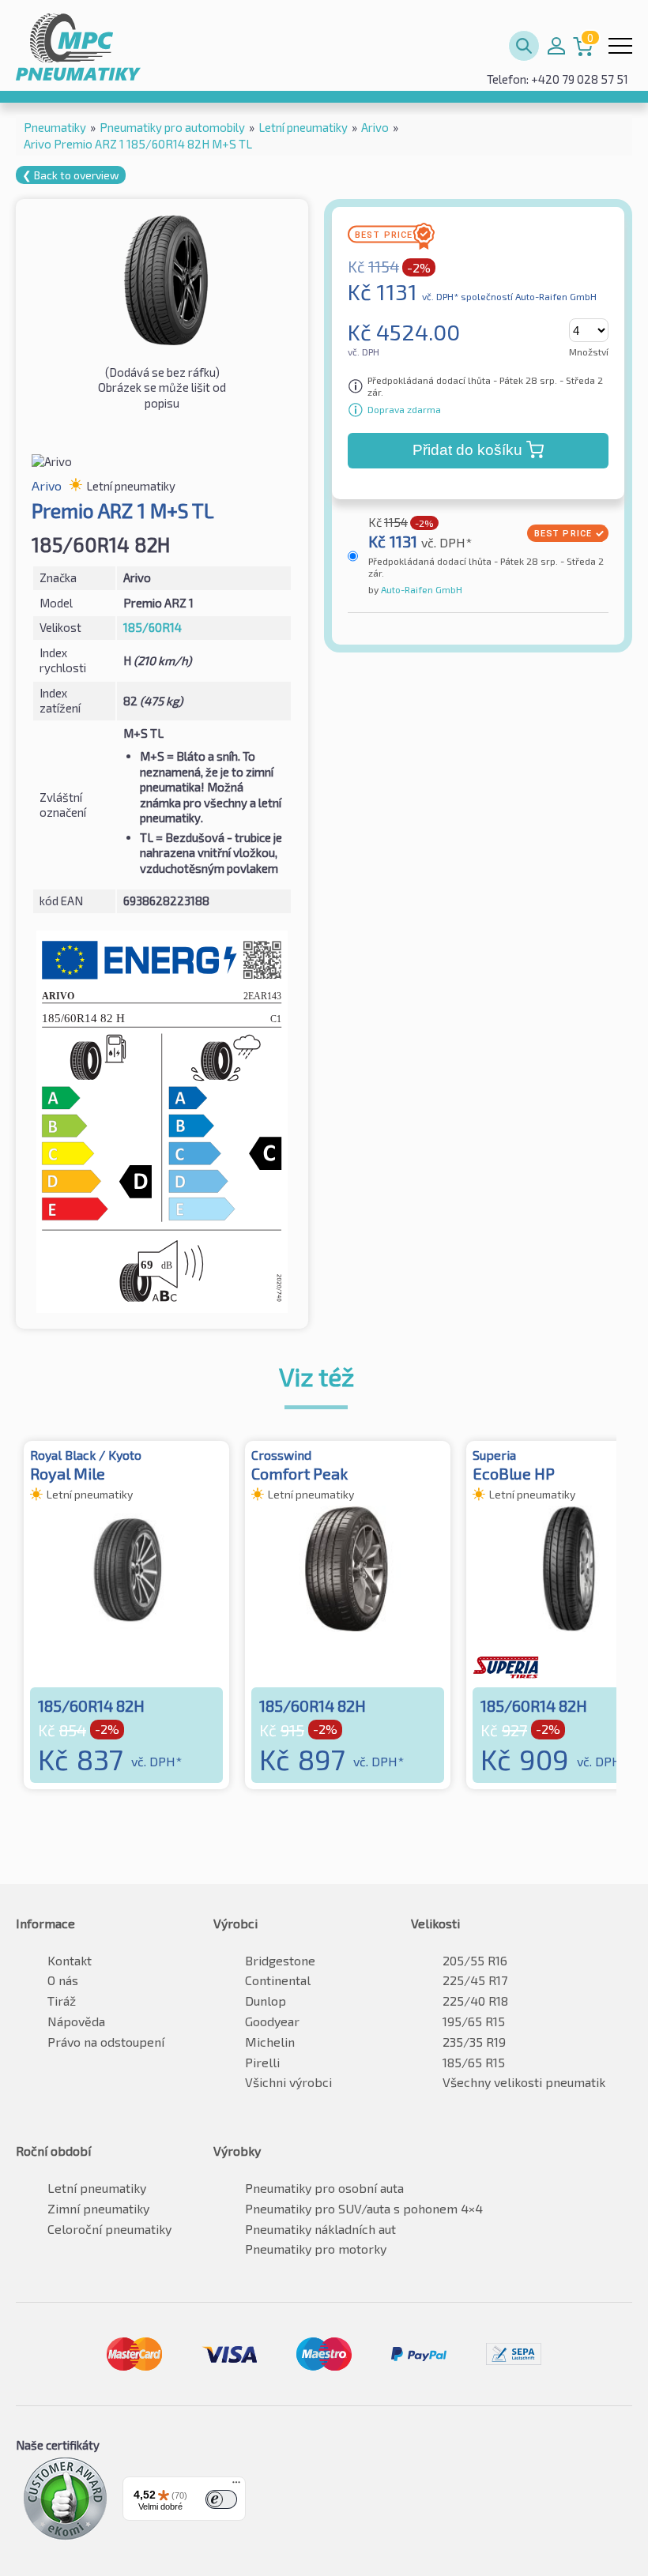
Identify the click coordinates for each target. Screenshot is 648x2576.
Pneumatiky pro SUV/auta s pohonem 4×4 (364, 2208)
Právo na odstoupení (106, 2042)
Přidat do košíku (467, 450)
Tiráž (62, 2001)
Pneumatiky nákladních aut (320, 2229)
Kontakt (70, 1960)
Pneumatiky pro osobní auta (324, 2188)
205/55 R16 (475, 1960)
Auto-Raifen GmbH (420, 589)
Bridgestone (280, 1960)
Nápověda (76, 2021)
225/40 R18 (475, 2001)
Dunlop (266, 2001)
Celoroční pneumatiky (109, 2229)
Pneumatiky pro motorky (316, 2249)
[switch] (221, 2499)
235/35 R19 (474, 2042)
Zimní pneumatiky (98, 2208)
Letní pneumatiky (97, 2188)
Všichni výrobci (288, 2082)
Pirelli (262, 2062)
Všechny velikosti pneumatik (524, 2082)
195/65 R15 (474, 2021)
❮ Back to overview (71, 175)
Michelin (270, 2042)
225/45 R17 (475, 1980)
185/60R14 (153, 627)
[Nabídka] (236, 2486)
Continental (278, 1980)
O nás (63, 1980)
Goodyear (272, 2021)
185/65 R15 (474, 2062)
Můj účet (556, 46)
